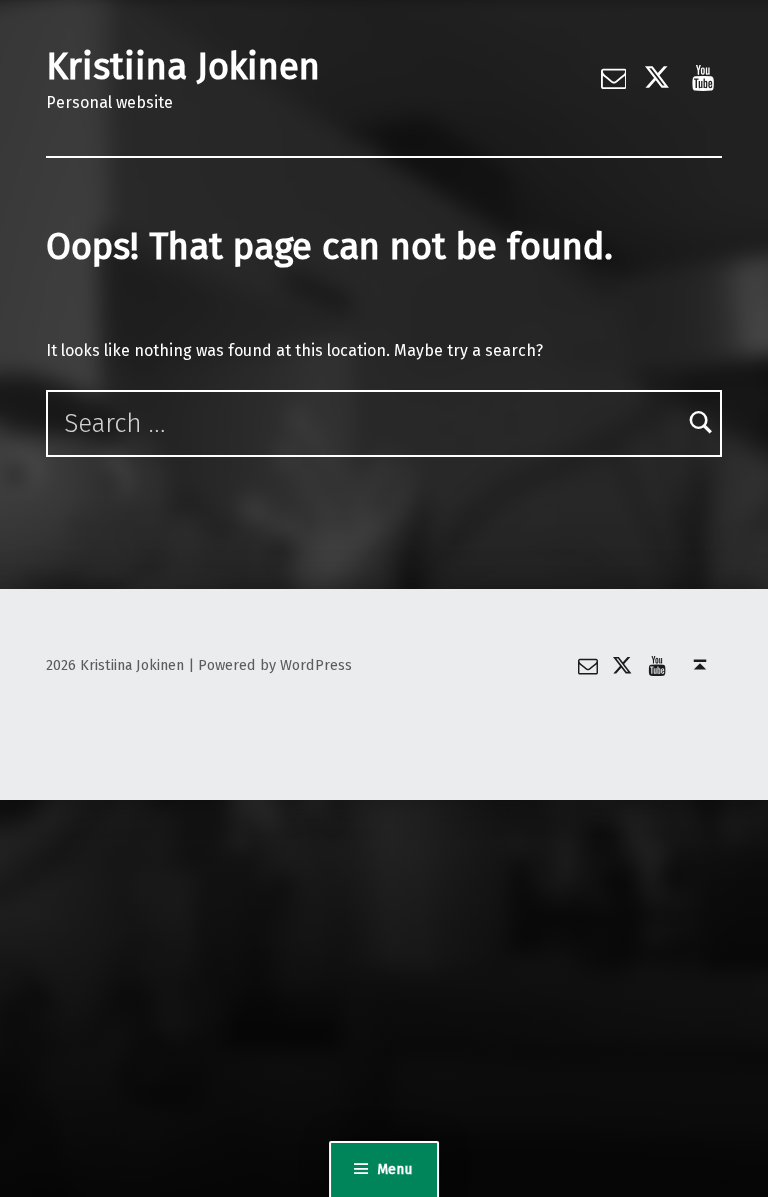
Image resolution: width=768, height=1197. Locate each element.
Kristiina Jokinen (183, 67)
